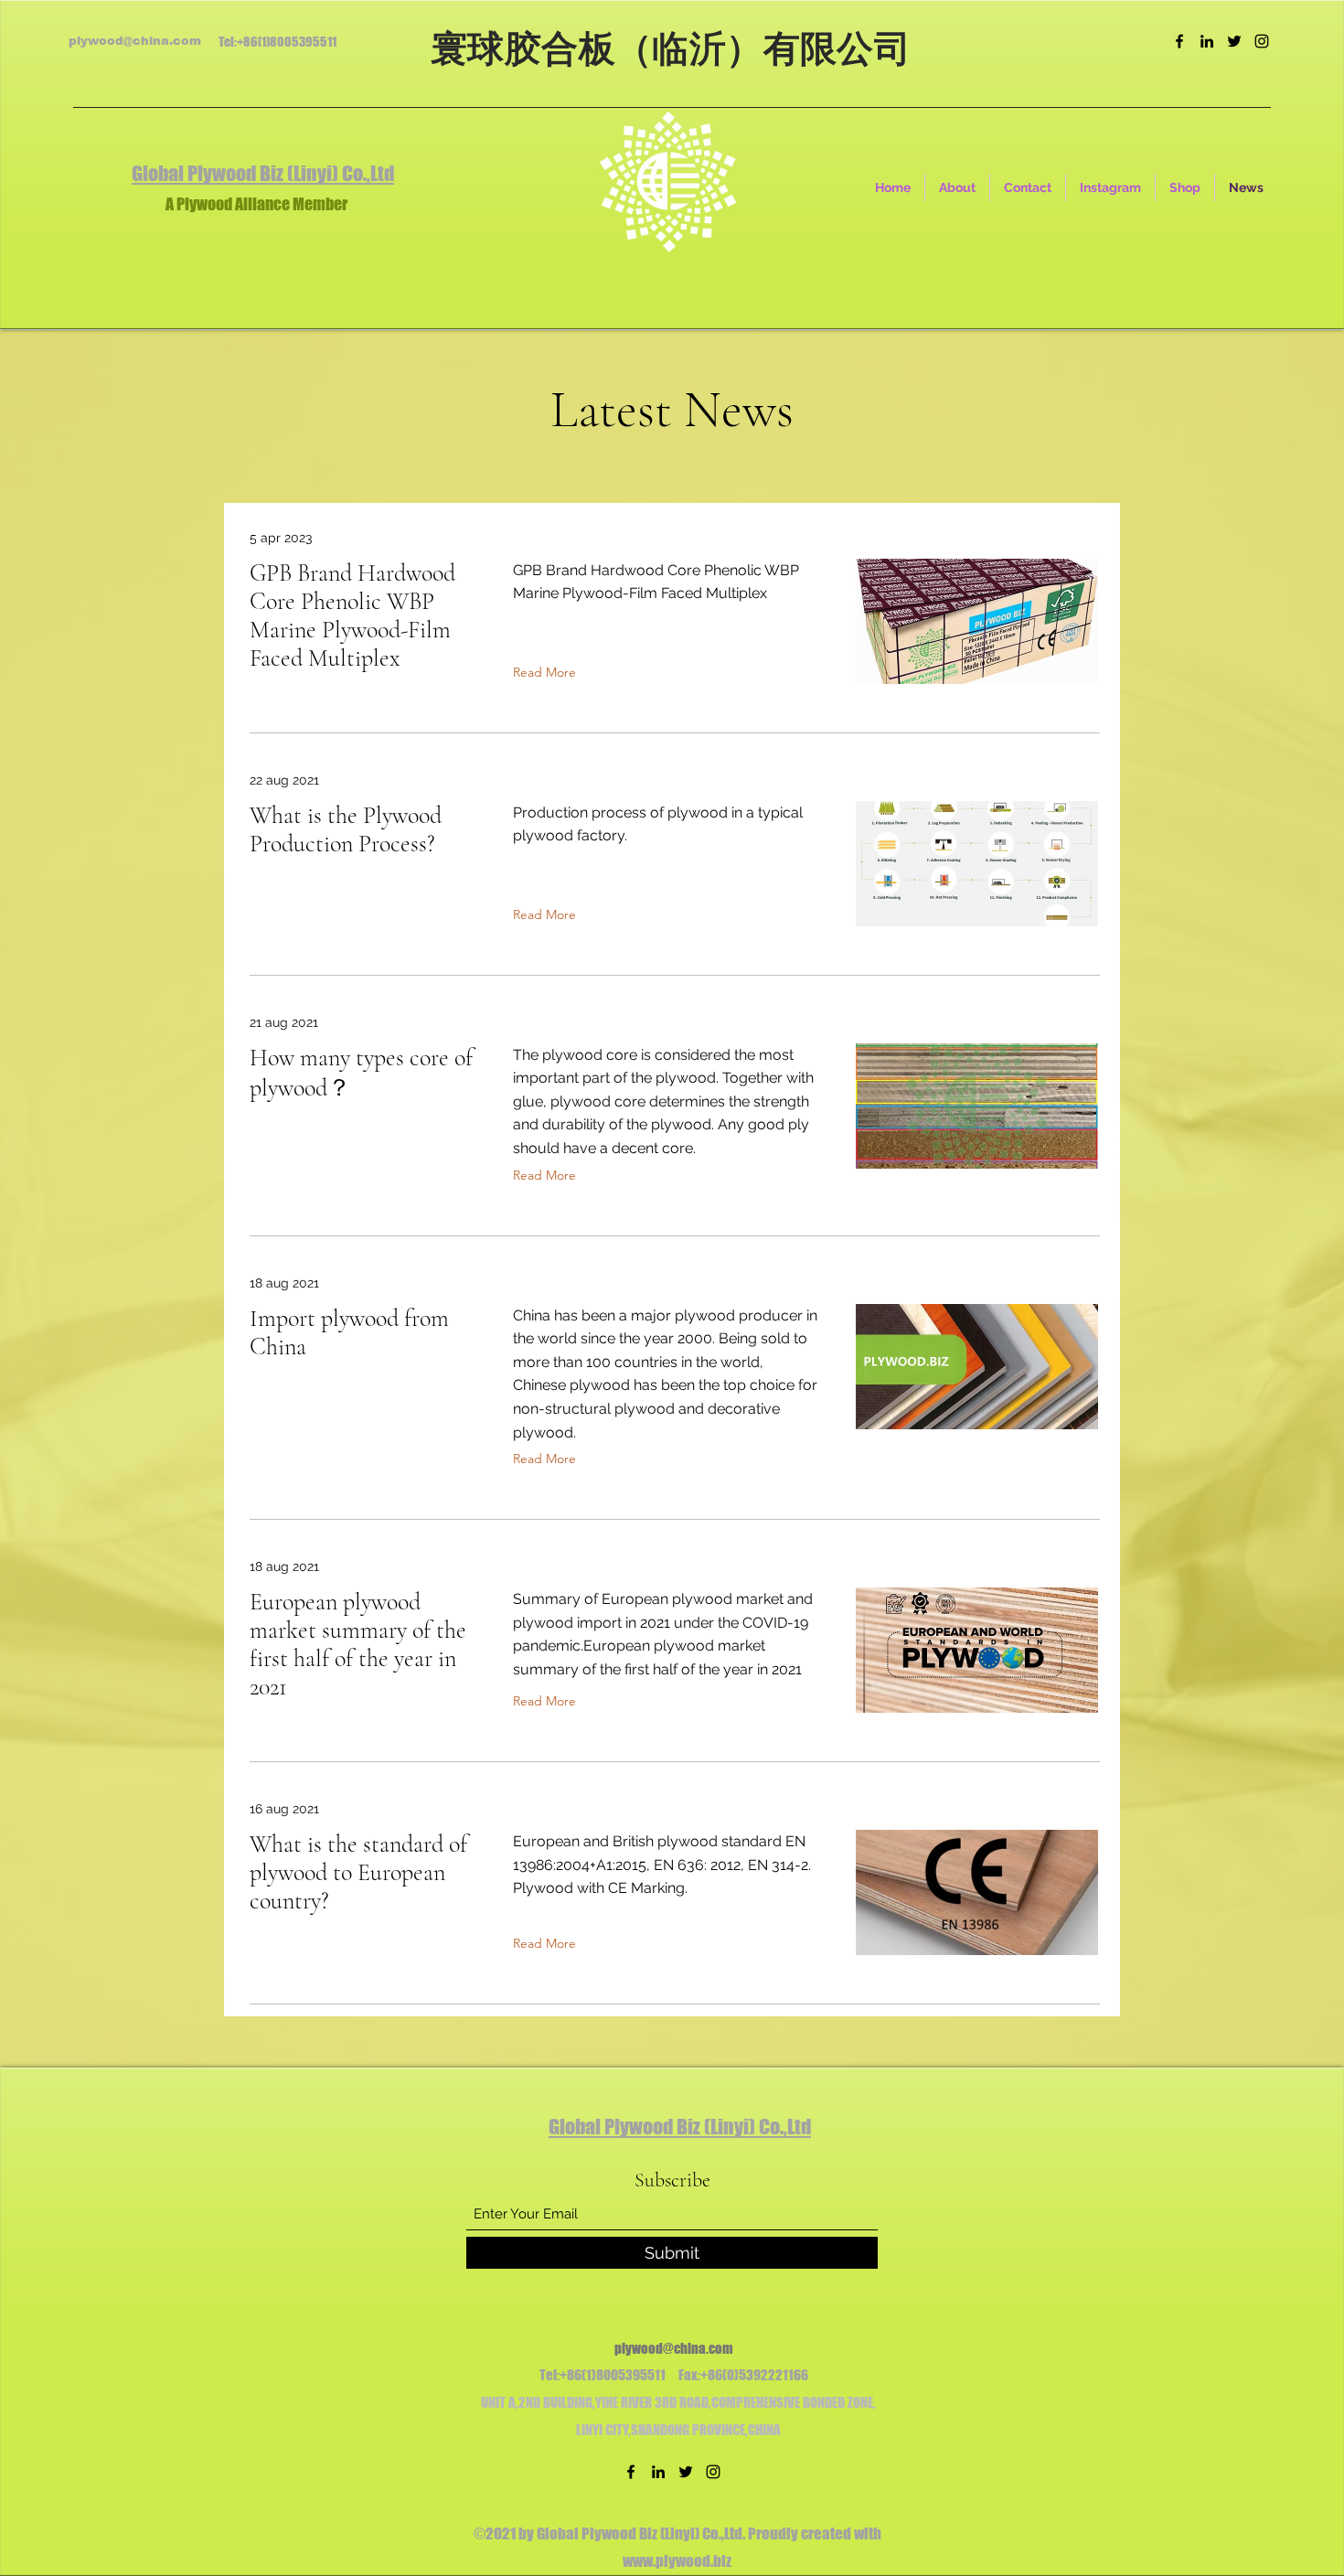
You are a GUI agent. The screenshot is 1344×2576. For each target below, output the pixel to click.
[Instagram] (1262, 41)
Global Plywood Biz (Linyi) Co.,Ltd (263, 173)
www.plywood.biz (677, 2561)
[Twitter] (1234, 41)
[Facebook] (1179, 41)
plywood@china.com (135, 41)
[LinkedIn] (1207, 41)
